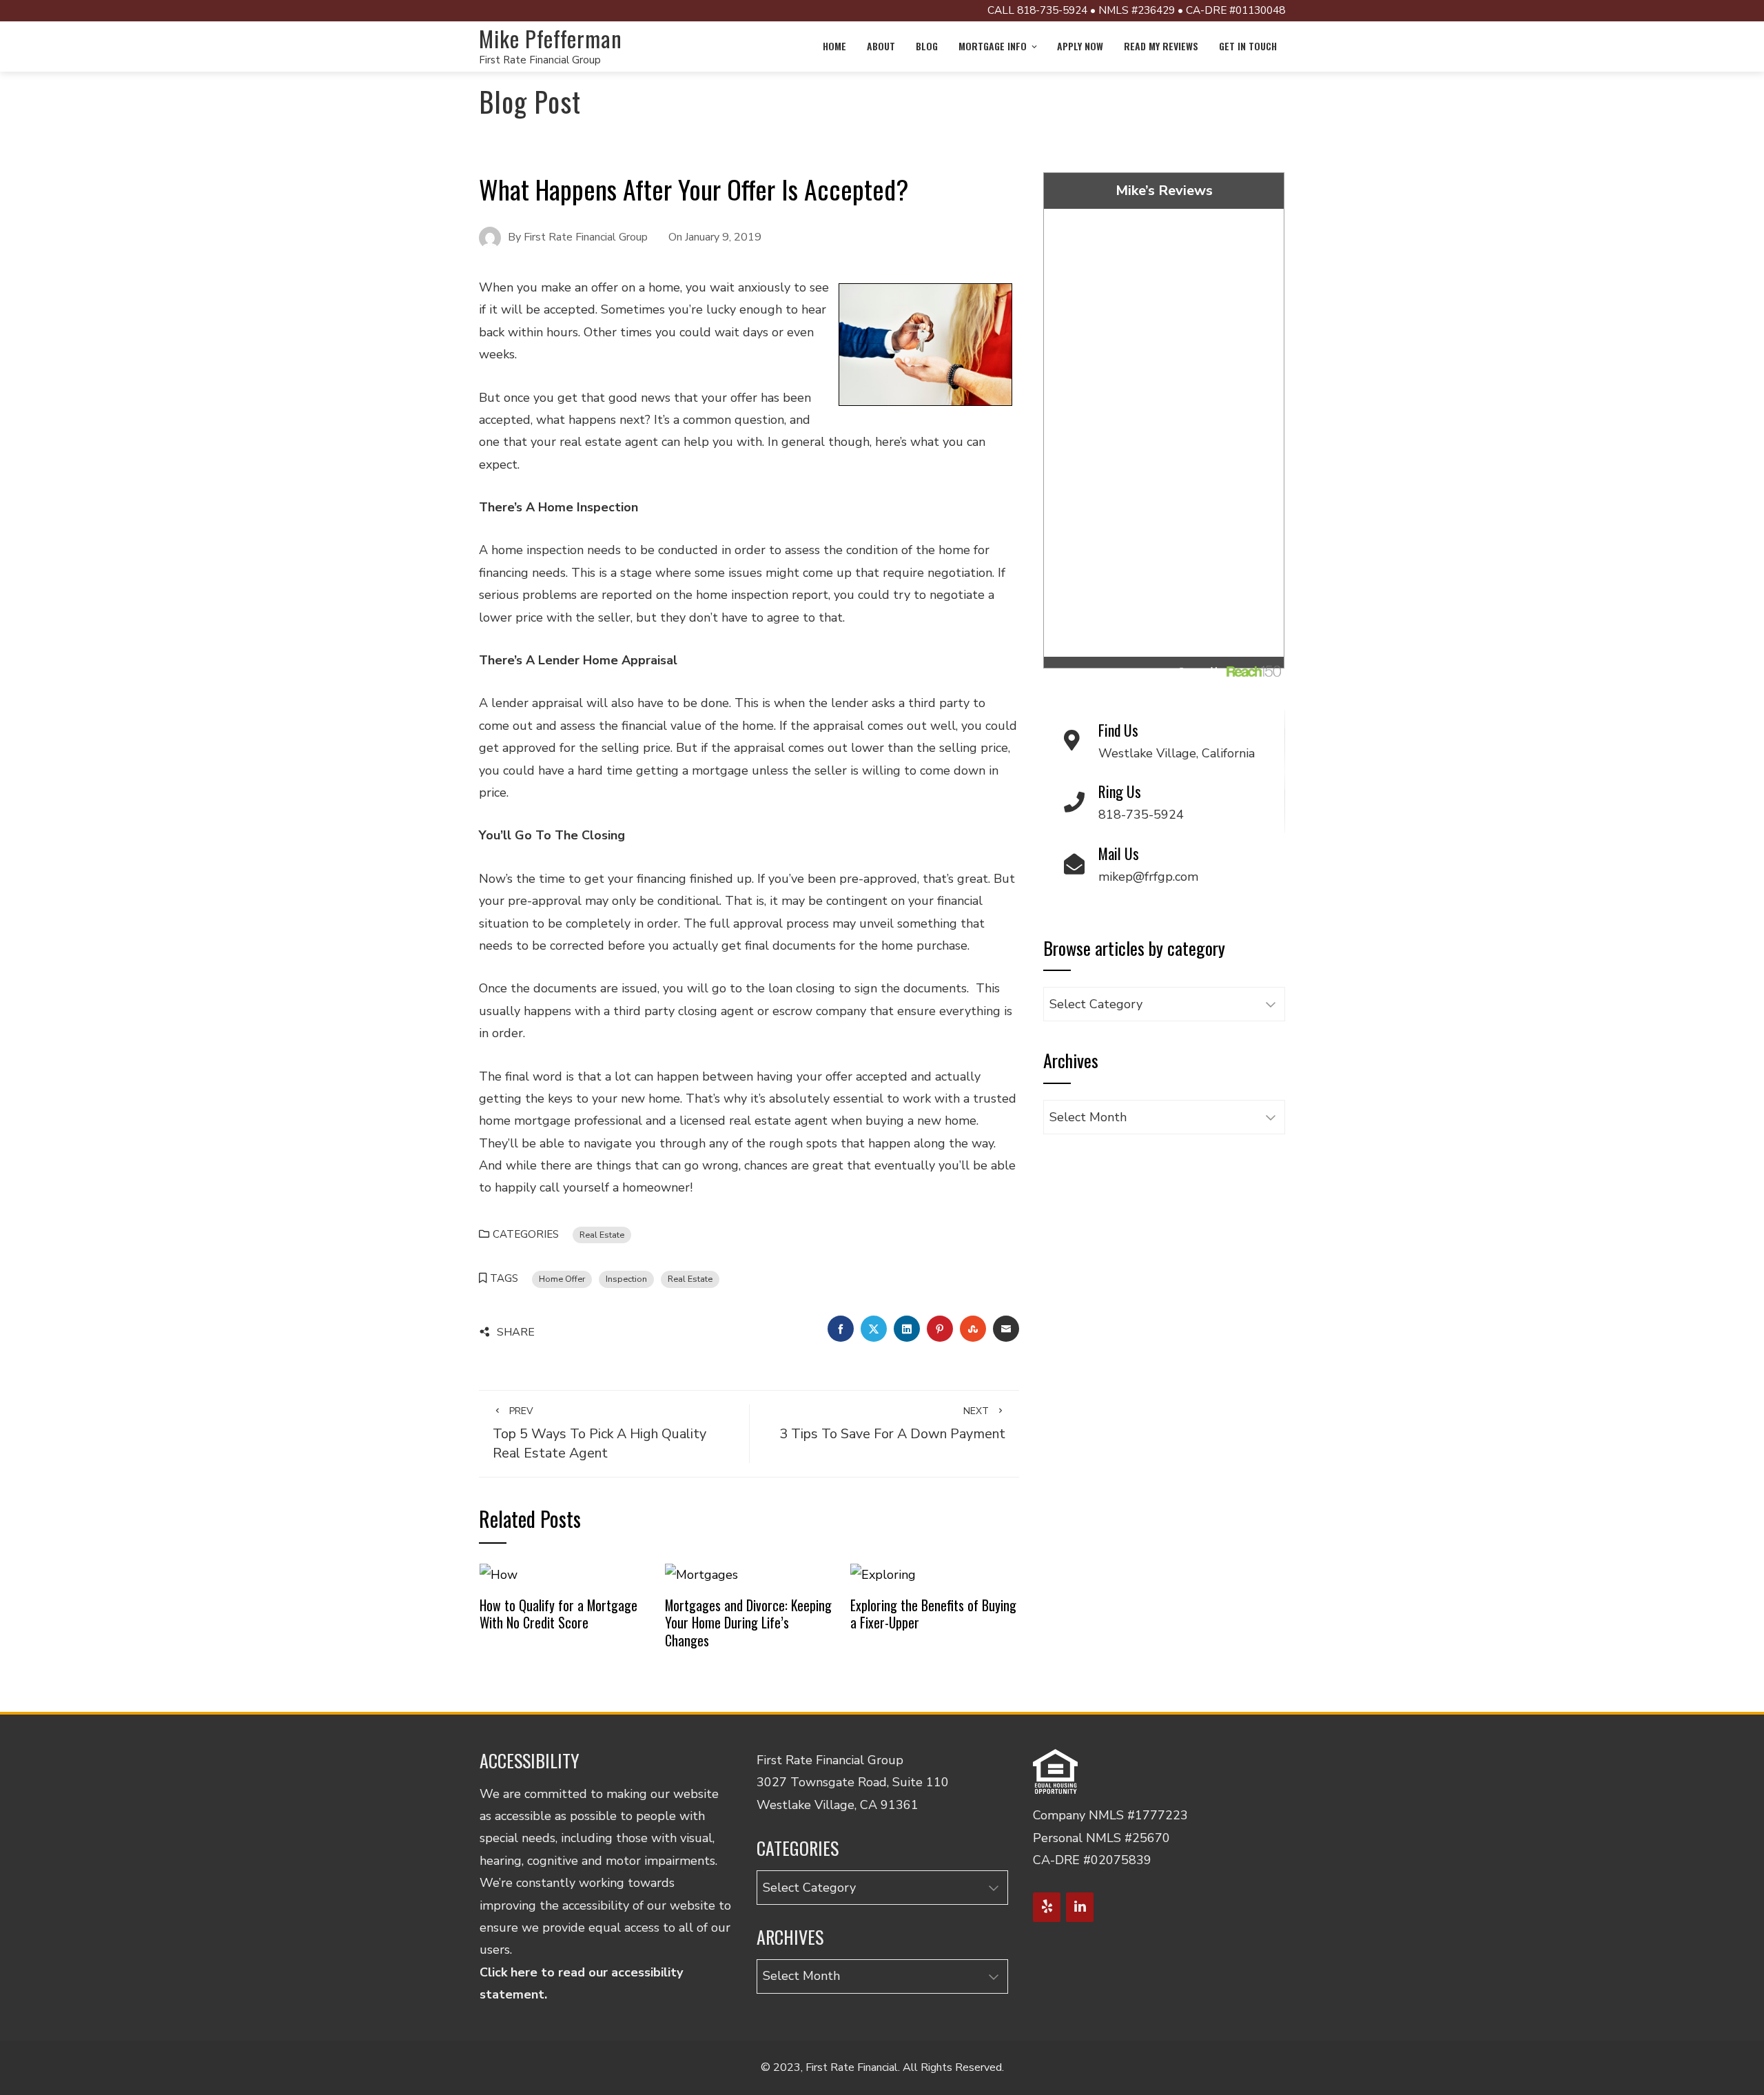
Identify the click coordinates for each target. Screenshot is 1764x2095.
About (881, 46)
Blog (927, 46)
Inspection (626, 1279)
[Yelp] (1047, 1907)
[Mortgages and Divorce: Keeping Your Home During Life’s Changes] (701, 1574)
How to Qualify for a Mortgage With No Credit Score (558, 1614)
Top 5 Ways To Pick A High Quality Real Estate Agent (599, 1433)
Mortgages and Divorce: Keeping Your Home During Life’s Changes (748, 1623)
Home (834, 46)
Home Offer (562, 1279)
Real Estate (602, 1235)
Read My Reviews (1161, 46)
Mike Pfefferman (551, 38)
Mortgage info (993, 46)
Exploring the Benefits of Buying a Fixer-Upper (933, 1614)
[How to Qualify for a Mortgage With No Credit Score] (499, 1574)
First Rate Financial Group (540, 60)
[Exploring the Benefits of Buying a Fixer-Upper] (883, 1574)
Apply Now (1080, 46)
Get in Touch (1248, 46)
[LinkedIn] (1080, 1907)
